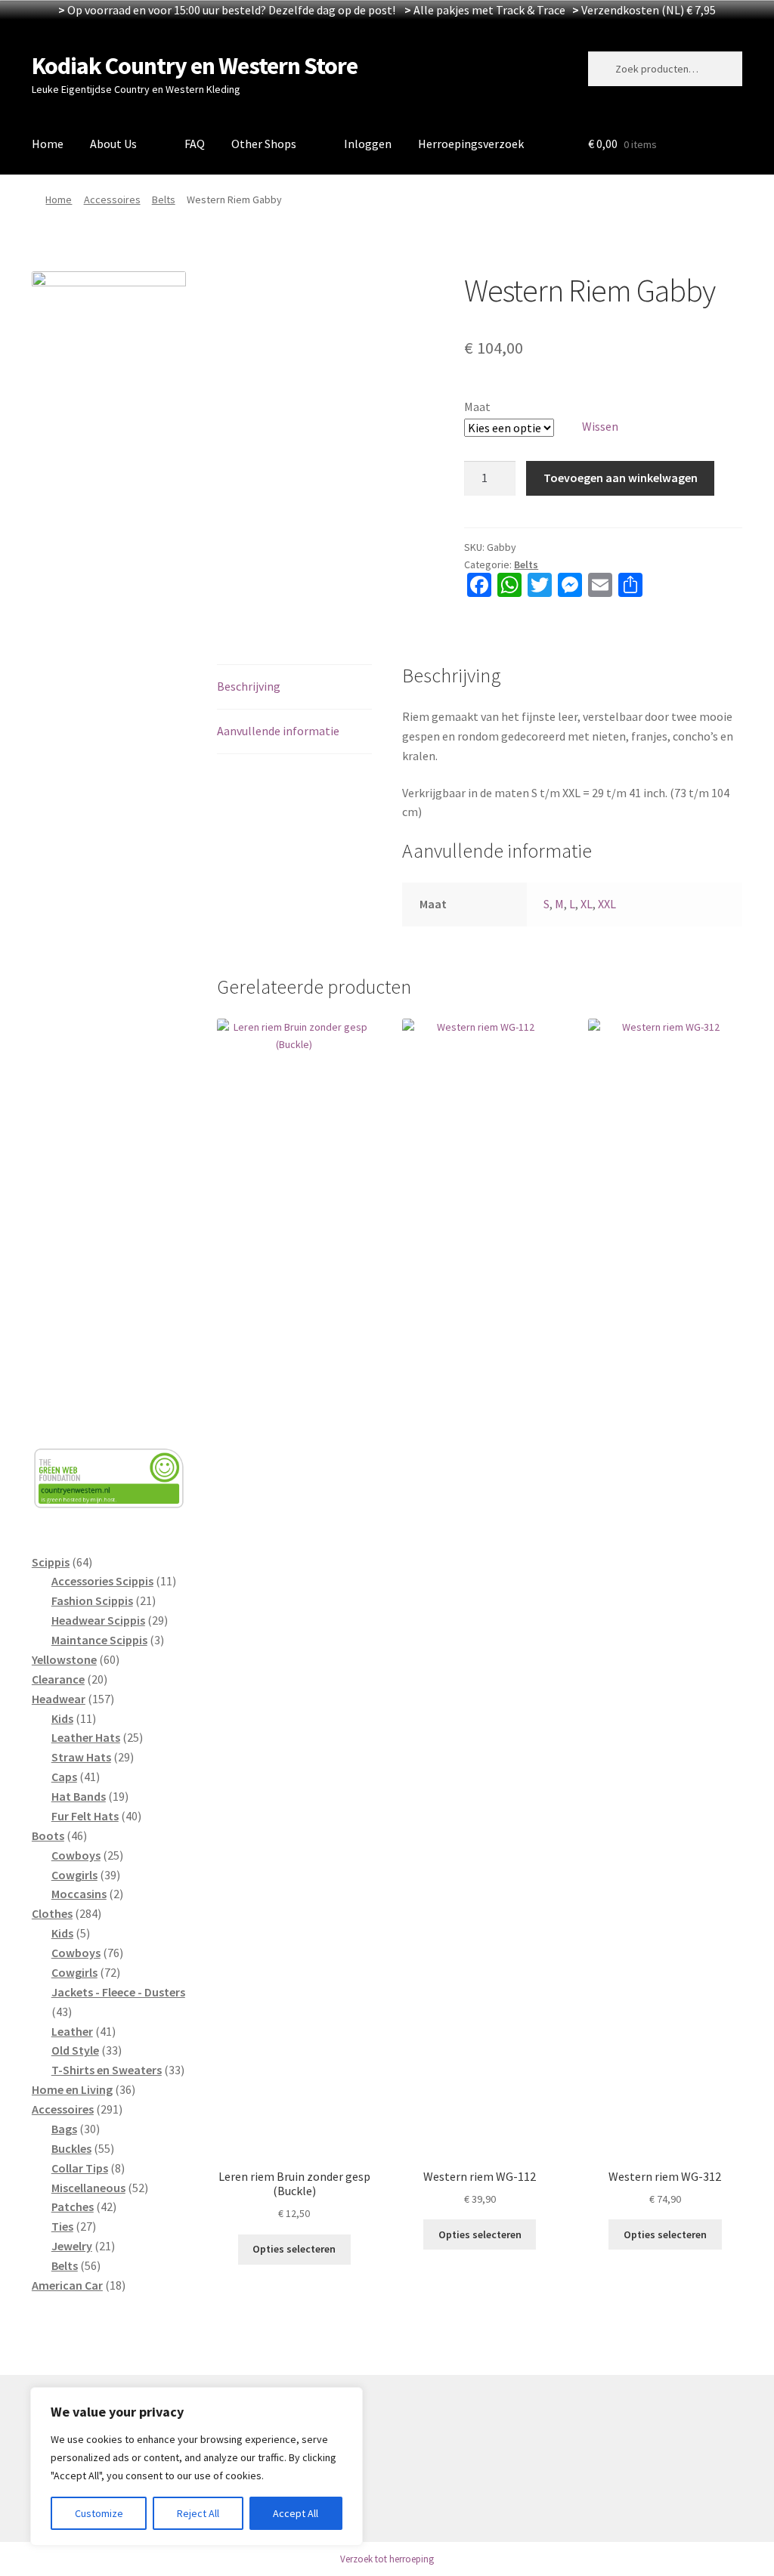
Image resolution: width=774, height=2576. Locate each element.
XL (587, 904)
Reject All (198, 2513)
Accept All (296, 2513)
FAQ (195, 144)
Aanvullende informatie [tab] (278, 731)
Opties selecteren (294, 2249)
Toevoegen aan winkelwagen (621, 478)
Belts (164, 199)
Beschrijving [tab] (249, 686)
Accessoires (112, 199)
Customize (99, 2513)
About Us (113, 144)
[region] (197, 2466)
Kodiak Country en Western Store (195, 66)
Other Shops (264, 144)
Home (48, 144)
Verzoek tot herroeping (387, 2559)
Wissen (600, 426)
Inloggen (368, 144)
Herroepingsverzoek (471, 144)
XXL (607, 904)
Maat (477, 407)
